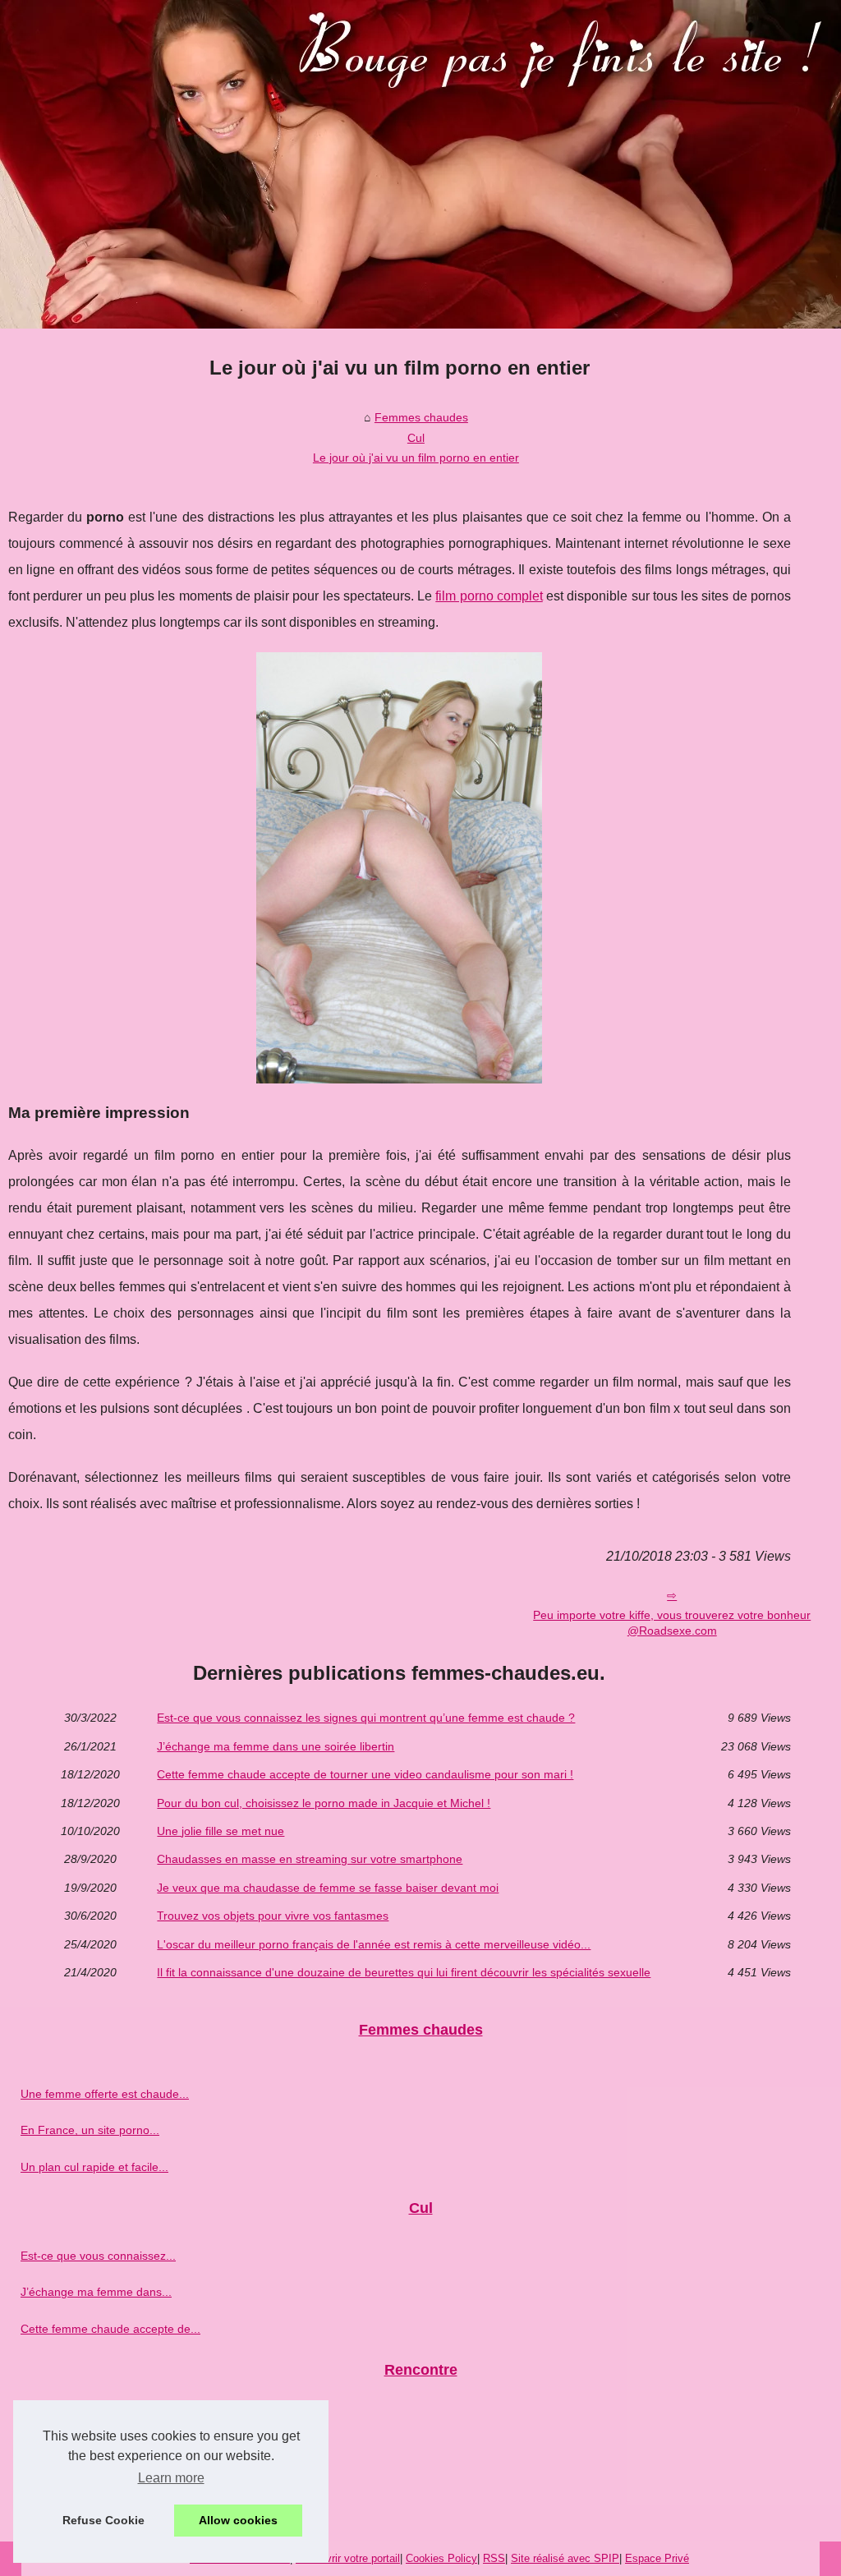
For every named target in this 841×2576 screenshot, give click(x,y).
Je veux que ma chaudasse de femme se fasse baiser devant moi (328, 1888)
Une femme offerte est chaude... (105, 2094)
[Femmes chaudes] (420, 164)
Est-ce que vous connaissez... (98, 2256)
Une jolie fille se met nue (221, 1831)
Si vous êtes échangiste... (87, 2454)
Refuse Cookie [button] (103, 2520)
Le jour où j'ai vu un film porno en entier (416, 458)
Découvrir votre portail (348, 2558)
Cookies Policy (441, 2558)
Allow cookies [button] (238, 2520)
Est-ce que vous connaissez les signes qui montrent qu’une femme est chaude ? (366, 1718)
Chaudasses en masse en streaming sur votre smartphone (310, 1859)
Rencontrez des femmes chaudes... (113, 2490)
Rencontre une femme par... (94, 2417)
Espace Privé (657, 2558)
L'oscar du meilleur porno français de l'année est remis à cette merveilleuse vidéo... (374, 1944)
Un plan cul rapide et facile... (94, 2167)
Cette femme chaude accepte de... (110, 2329)
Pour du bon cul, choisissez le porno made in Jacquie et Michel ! (324, 1803)
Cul (416, 438)
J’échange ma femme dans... (96, 2292)
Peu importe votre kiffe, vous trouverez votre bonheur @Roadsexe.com (672, 1623)
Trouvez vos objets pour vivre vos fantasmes (273, 1916)
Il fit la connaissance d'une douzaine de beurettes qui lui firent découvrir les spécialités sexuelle (404, 1972)
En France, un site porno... (90, 2130)
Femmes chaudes (421, 417)
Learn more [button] (171, 2478)
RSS (494, 2558)
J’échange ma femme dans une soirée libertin (276, 1746)
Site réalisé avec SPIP (565, 2558)
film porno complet (489, 596)
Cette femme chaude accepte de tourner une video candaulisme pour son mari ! (365, 1774)
